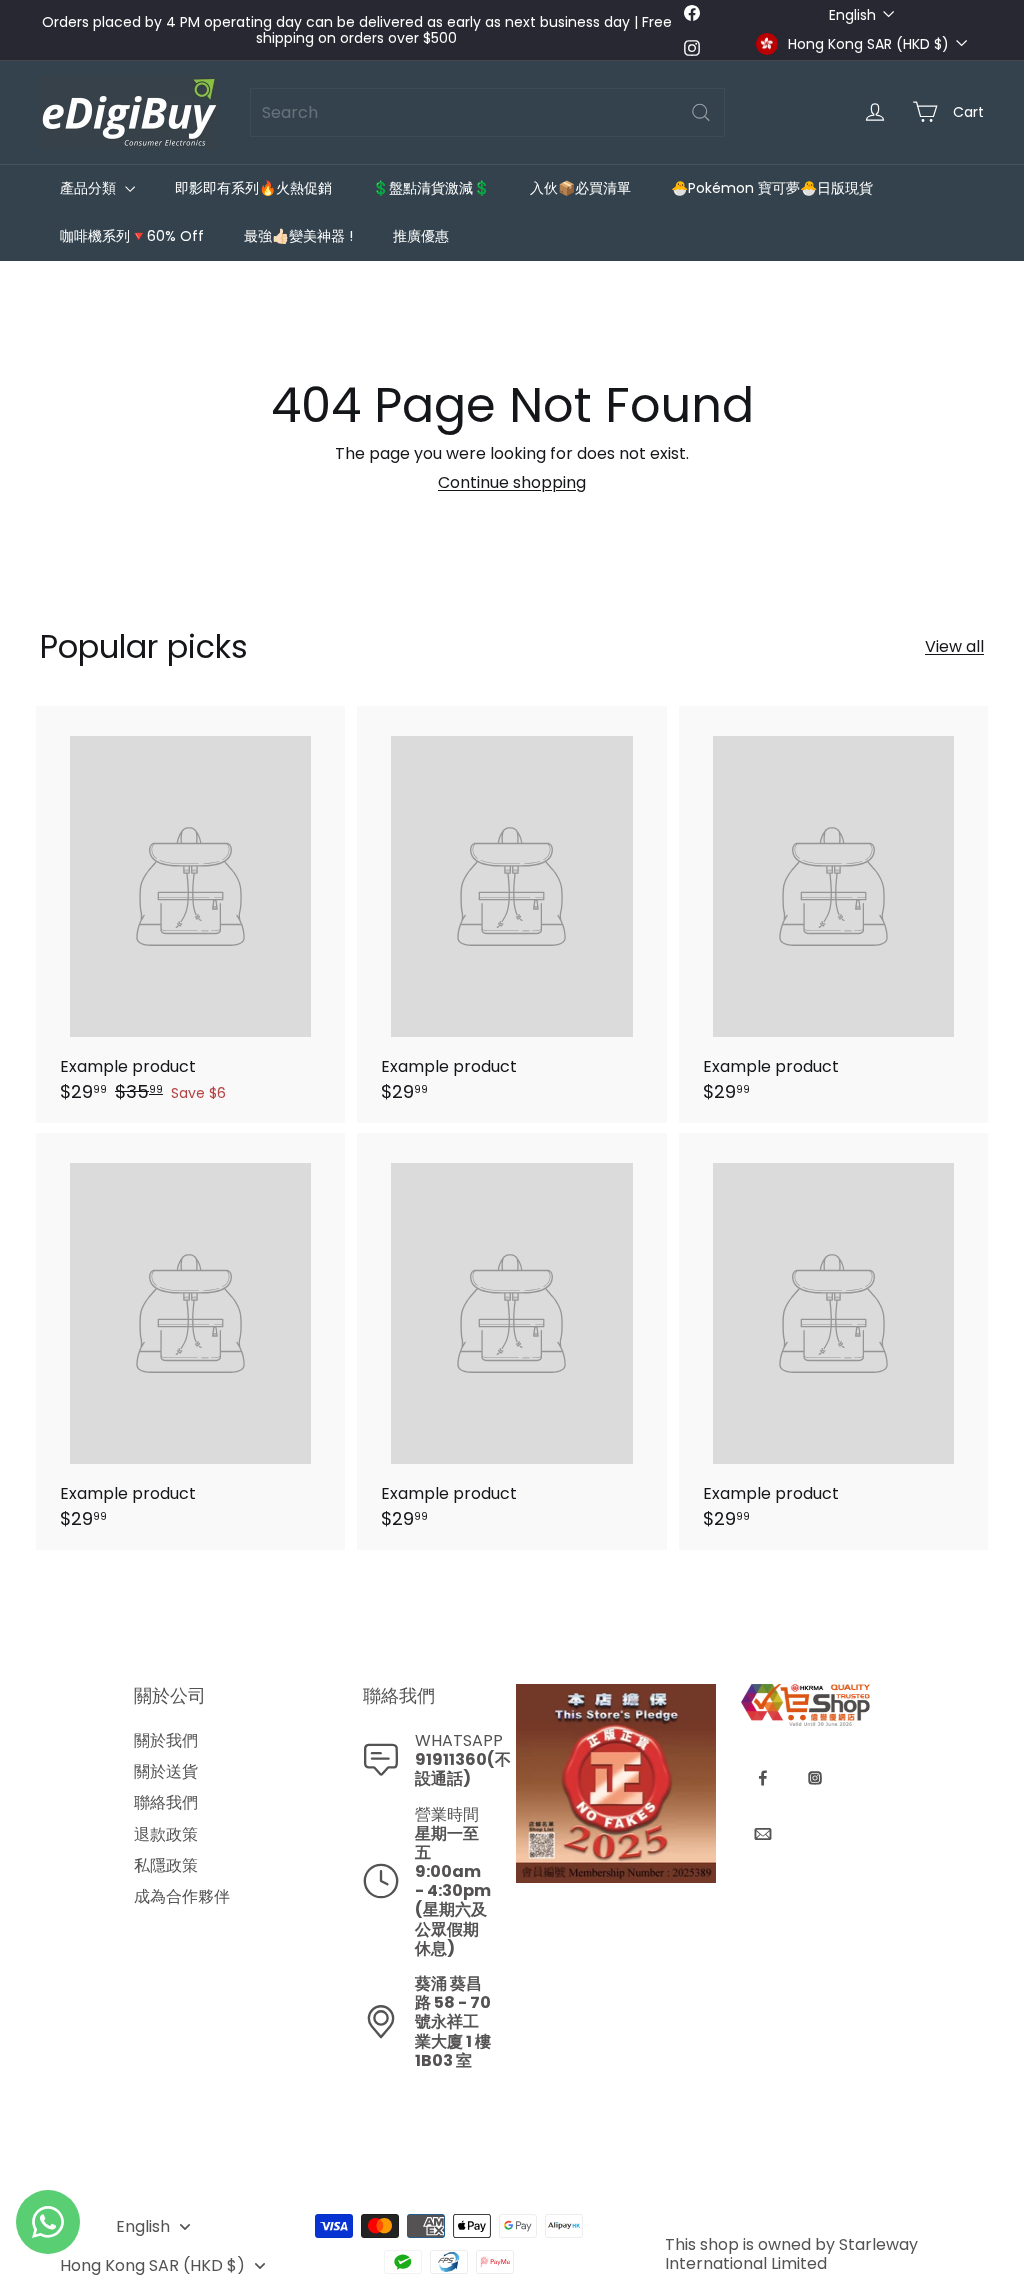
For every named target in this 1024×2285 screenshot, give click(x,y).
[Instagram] (815, 1778)
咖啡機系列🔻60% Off (132, 236)
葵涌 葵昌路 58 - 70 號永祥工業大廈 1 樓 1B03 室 (453, 2022)
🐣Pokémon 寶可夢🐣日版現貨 (772, 188)
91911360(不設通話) (463, 1769)
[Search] (701, 112)
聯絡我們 (166, 1802)
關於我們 (166, 1740)
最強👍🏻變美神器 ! (298, 236)
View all (954, 646)
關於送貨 (166, 1771)
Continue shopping (512, 482)
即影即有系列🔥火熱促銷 (253, 188)
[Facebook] (763, 1778)
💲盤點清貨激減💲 (431, 188)
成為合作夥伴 (182, 1896)
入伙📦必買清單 (580, 188)
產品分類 (90, 188)
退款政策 (166, 1834)
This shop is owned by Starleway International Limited (791, 2254)
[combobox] (487, 112)
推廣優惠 (421, 236)
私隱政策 (166, 1865)
